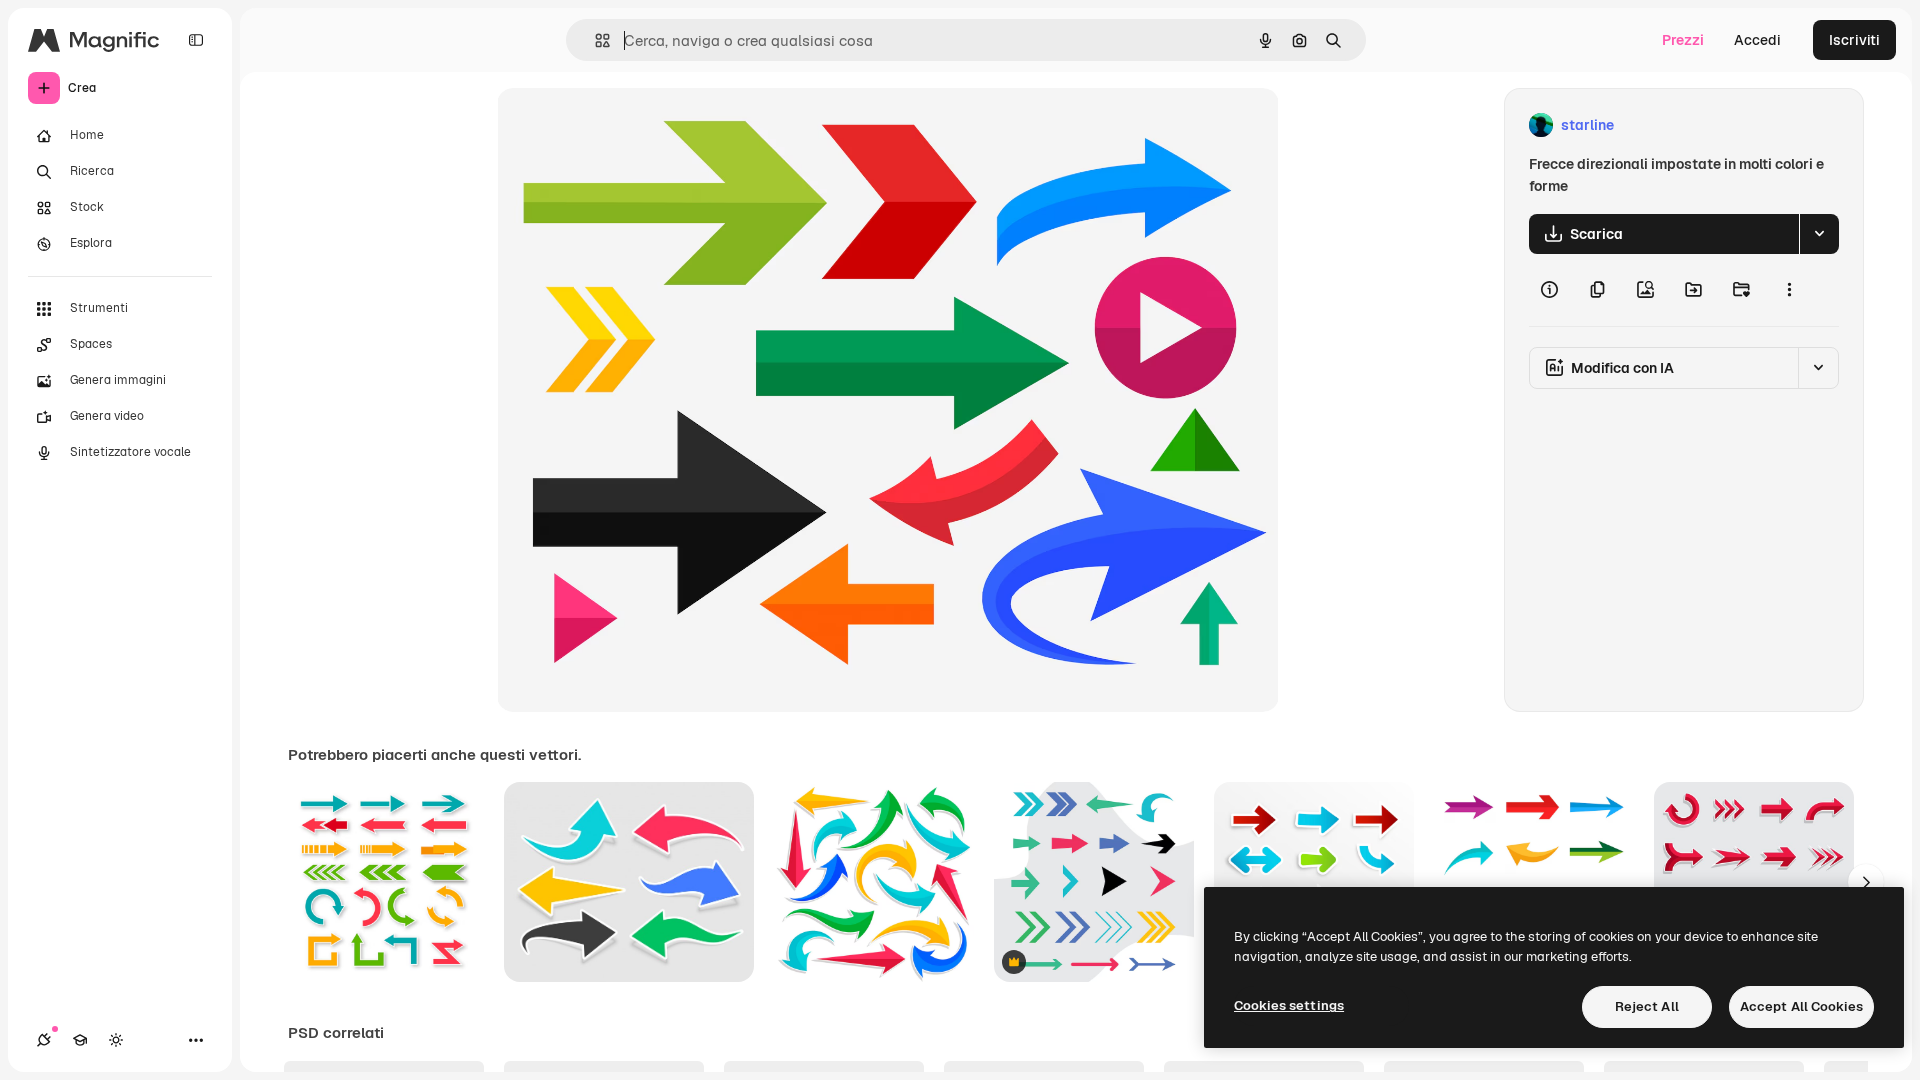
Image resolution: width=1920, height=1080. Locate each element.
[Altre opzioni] (1789, 290)
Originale (629, 125)
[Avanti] (1866, 882)
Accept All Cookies (1801, 1006)
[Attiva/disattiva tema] (116, 1040)
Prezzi (1683, 40)
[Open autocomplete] (594, 40)
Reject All (1647, 1006)
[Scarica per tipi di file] (1819, 234)
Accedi (1757, 40)
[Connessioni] (44, 1040)
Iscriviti (1854, 40)
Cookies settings (1289, 1005)
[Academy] (80, 1040)
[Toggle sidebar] (196, 40)
